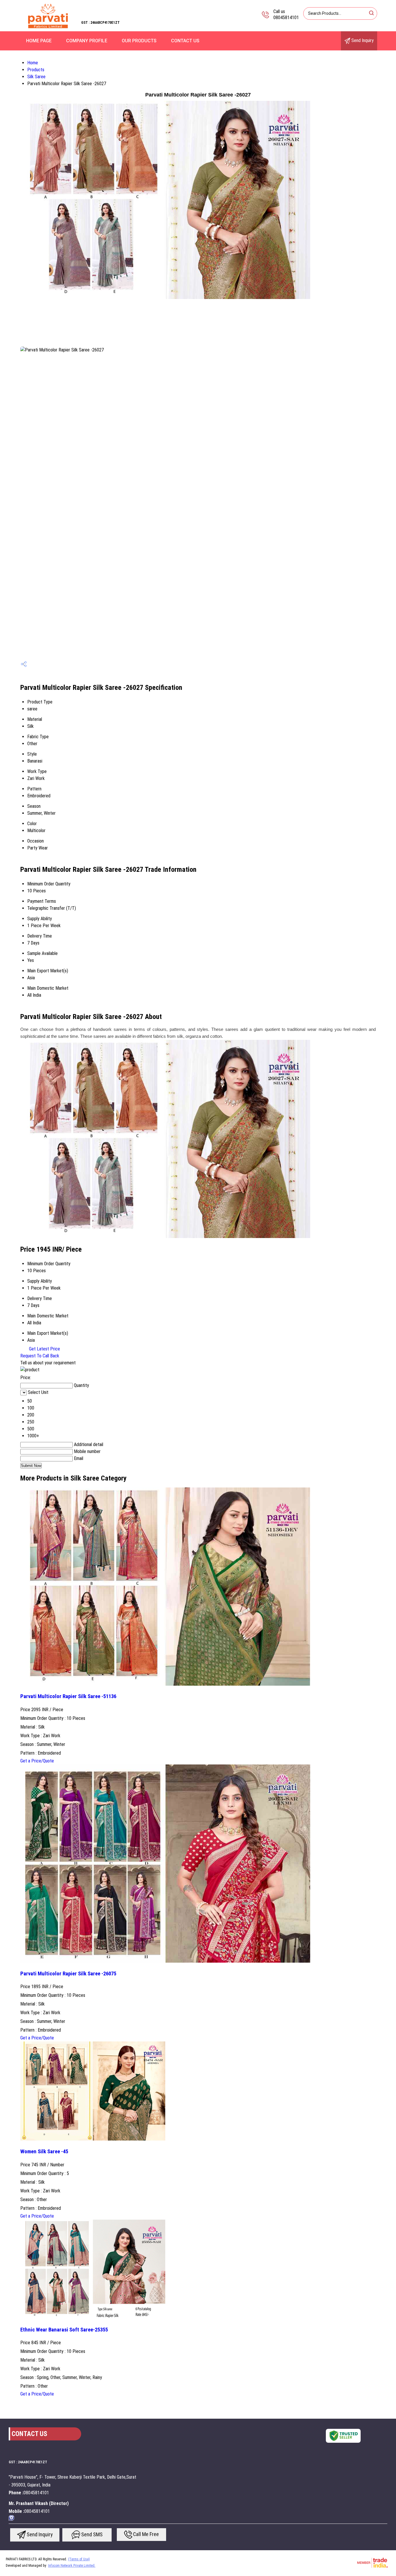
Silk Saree (36, 77)
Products (36, 70)
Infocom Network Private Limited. (72, 2566)
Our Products (139, 41)
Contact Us (185, 41)
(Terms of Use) (79, 2559)
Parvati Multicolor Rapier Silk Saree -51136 (68, 1696)
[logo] (48, 27)
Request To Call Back (40, 1356)
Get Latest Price (44, 1349)
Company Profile (87, 41)
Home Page (39, 41)
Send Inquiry (362, 40)
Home (33, 63)
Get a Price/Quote (37, 1761)
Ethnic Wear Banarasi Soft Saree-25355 (64, 2330)
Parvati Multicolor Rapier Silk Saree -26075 (68, 1974)
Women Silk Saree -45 (44, 2152)
